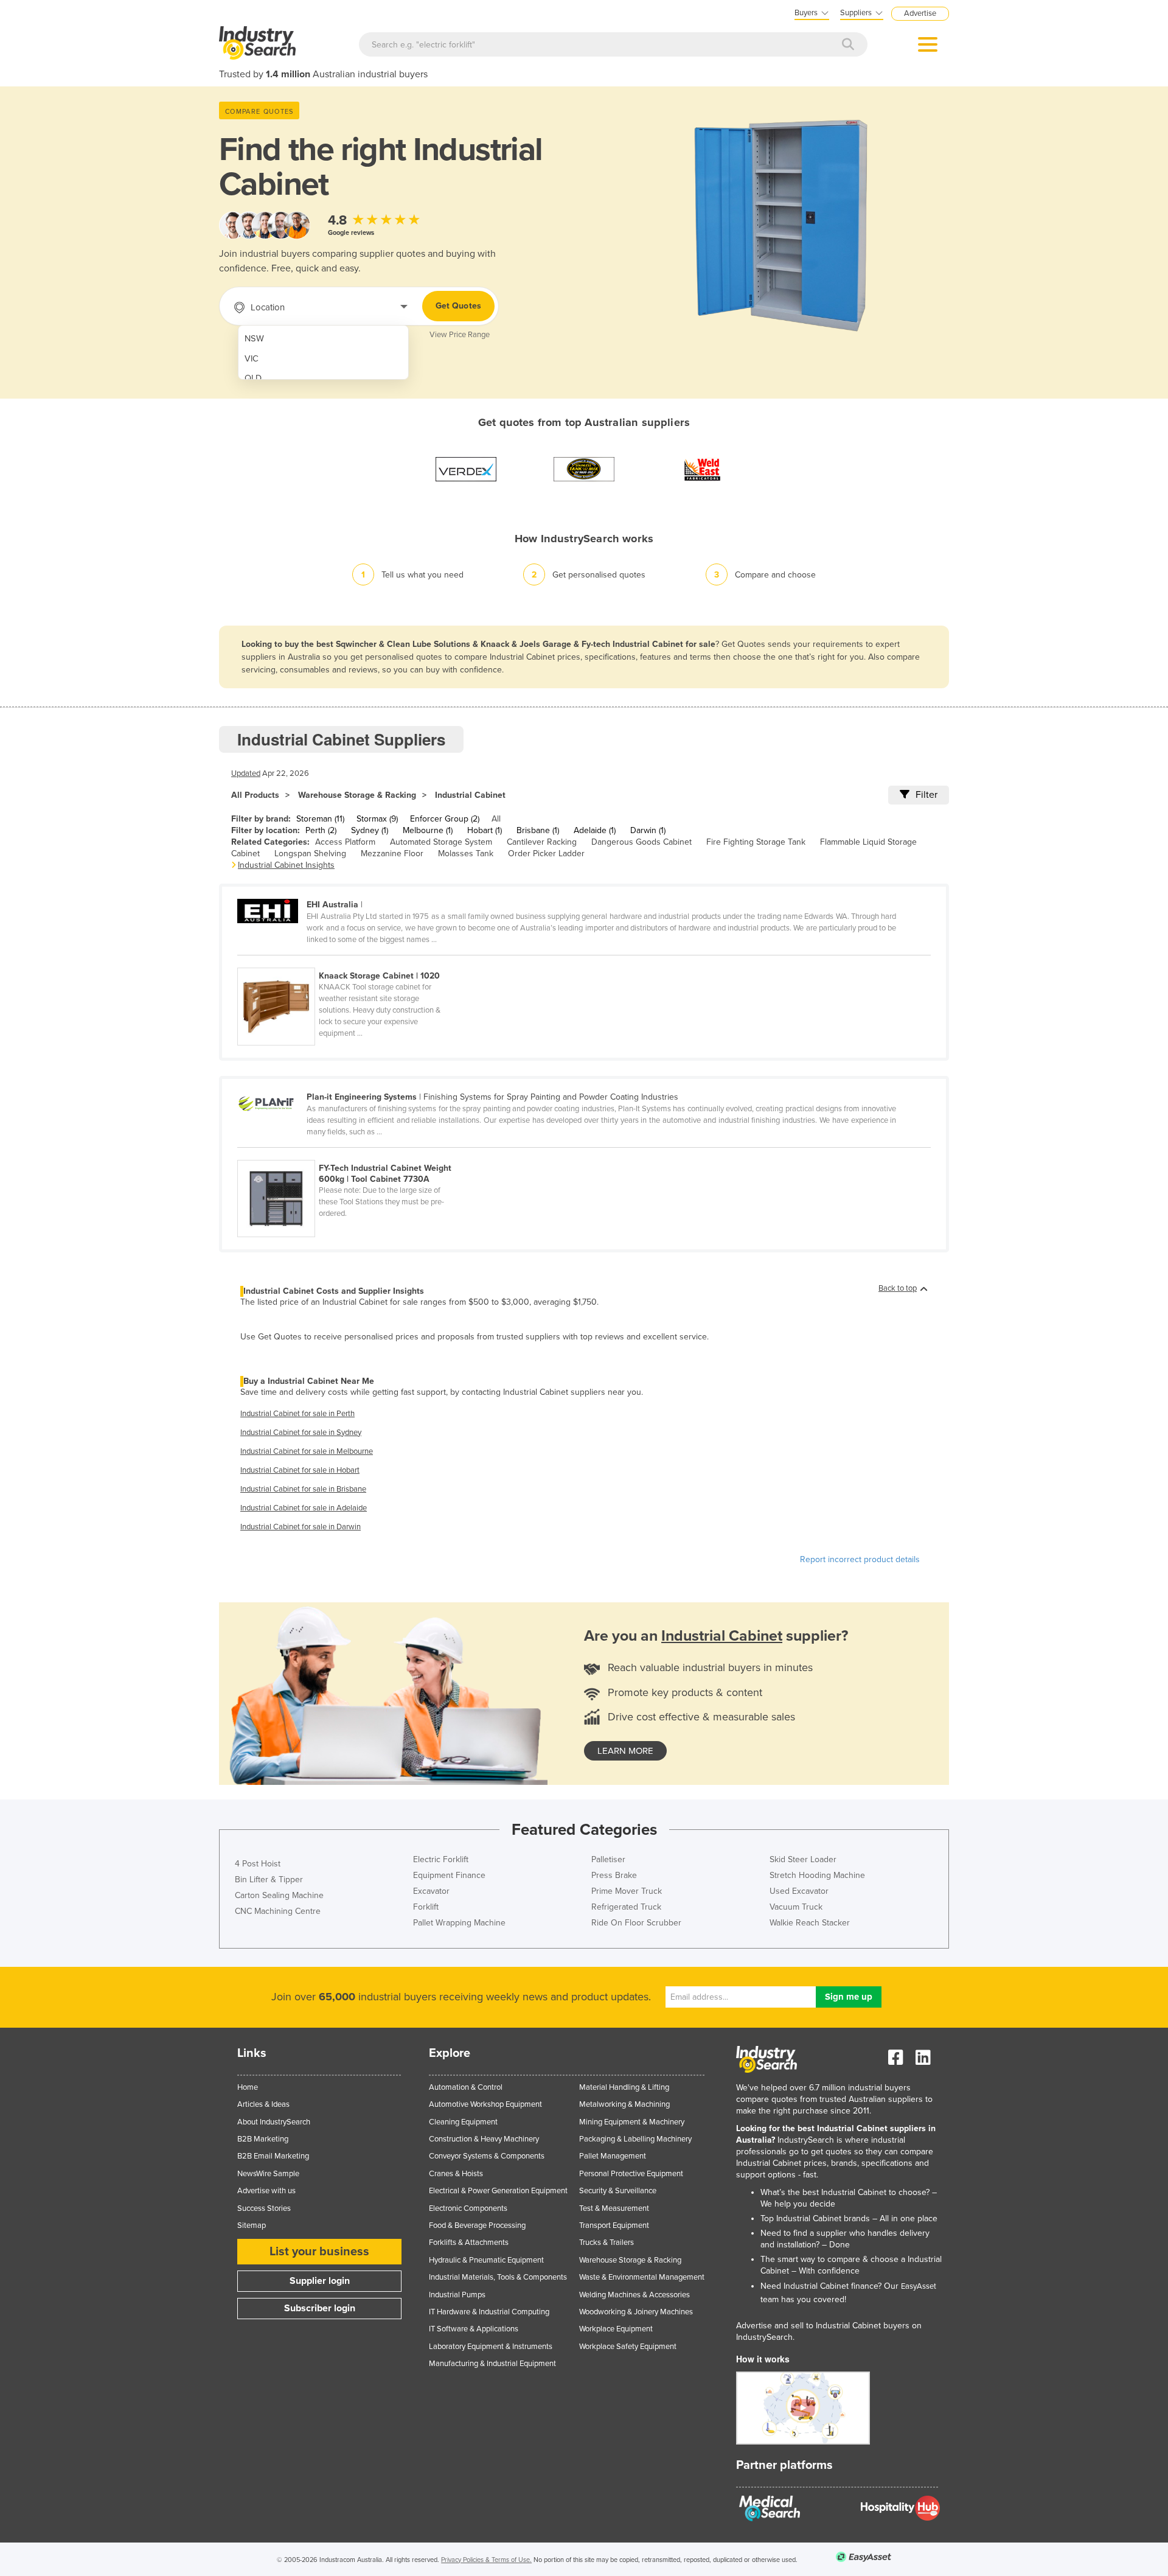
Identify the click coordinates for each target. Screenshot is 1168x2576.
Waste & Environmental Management (642, 2277)
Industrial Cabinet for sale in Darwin (301, 1527)
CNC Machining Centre (278, 1911)
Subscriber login (320, 2308)
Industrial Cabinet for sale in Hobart (300, 1470)
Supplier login (320, 2281)
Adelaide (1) (595, 830)
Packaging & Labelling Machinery (635, 2139)
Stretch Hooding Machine (817, 1875)
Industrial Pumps (457, 2295)
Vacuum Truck (796, 1907)
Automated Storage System (441, 842)
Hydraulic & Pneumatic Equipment (486, 2260)
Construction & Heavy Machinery (484, 2139)
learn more (625, 1751)
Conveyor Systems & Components (487, 2156)
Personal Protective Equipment (631, 2174)
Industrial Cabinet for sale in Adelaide (304, 1508)
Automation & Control (466, 2087)
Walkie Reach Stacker (810, 1923)
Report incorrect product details (860, 1559)
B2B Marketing (263, 2139)
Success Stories (264, 2208)
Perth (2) (321, 830)
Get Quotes (458, 306)
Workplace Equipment (616, 2329)
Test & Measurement (614, 2208)
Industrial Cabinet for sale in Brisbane (303, 1489)
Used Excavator (799, 1891)
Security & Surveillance (618, 2191)
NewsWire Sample (268, 2174)
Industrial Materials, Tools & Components (498, 2277)
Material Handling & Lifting (624, 2087)
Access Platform (345, 842)
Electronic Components (468, 2208)
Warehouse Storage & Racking (357, 795)
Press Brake (614, 1875)
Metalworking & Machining (624, 2104)
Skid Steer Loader (803, 1859)
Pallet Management (613, 2156)
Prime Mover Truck (627, 1891)
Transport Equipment (614, 2225)
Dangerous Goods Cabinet (641, 842)
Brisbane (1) (538, 830)
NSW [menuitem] (254, 339)
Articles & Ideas (263, 2104)
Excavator (431, 1891)
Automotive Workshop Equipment (485, 2104)
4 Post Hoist (258, 1864)
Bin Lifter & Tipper (269, 1880)
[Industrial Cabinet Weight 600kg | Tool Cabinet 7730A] (352, 1153)
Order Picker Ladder (546, 853)
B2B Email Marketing (273, 2156)
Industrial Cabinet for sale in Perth (297, 1414)
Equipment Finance (449, 1875)
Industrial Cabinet (470, 795)
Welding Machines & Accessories (634, 2295)
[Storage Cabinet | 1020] (352, 961)
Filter (926, 795)
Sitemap (252, 2225)
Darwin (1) (648, 830)
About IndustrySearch (274, 2122)
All (496, 819)
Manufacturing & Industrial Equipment (492, 2364)
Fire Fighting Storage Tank (756, 842)
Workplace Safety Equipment (628, 2347)
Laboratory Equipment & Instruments (491, 2347)
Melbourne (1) (428, 830)
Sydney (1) (370, 830)
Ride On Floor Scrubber (636, 1923)
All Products (255, 795)
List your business (319, 2252)
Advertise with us (266, 2191)
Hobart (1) (485, 830)
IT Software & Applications (474, 2329)
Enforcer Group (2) (445, 819)
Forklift (426, 1907)
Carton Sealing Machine (279, 1895)
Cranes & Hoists (456, 2174)
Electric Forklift (441, 1859)
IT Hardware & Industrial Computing (489, 2312)
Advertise (920, 13)
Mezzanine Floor (392, 853)
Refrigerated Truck (626, 1907)
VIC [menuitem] (252, 359)
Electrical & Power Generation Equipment (498, 2191)
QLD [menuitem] (253, 378)
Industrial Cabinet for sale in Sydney (301, 1433)
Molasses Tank (466, 853)
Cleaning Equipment (463, 2122)
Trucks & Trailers (607, 2243)
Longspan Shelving (310, 853)
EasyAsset (919, 2286)
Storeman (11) (320, 819)
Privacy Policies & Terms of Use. (486, 2560)
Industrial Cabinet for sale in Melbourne (307, 1451)
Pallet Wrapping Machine (459, 1923)
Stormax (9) (377, 819)
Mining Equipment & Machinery (632, 2122)
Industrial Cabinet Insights (286, 865)
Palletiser (608, 1859)
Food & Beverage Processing (477, 2225)
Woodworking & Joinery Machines (636, 2312)
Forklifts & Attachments (469, 2243)
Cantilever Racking (542, 842)
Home (248, 2087)
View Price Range (460, 335)
